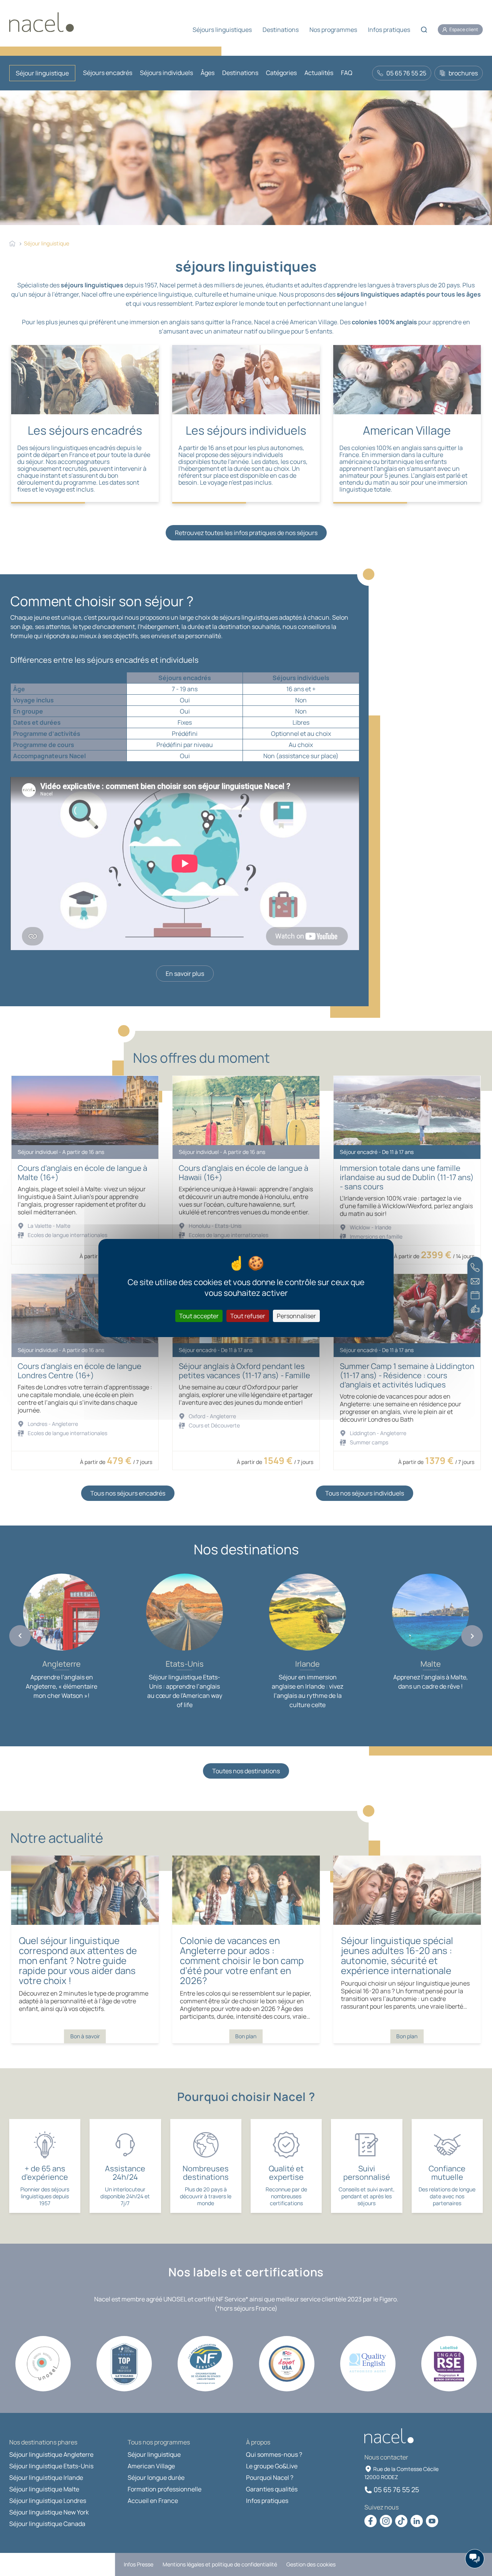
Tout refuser (248, 1316)
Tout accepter (199, 1316)
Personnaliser (296, 1316)
